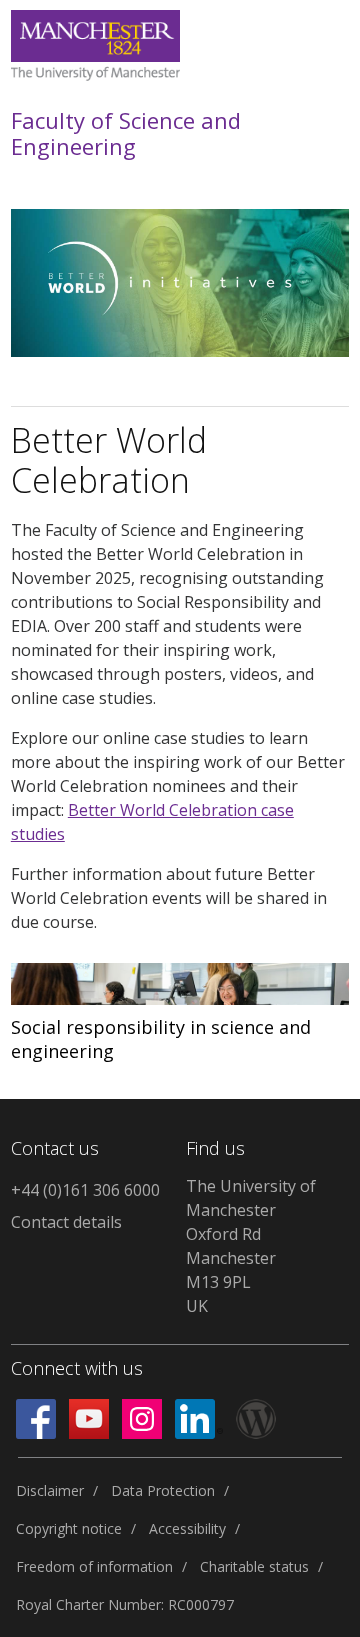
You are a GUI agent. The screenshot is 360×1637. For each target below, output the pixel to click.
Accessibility (187, 1528)
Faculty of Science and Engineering (126, 133)
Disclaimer (50, 1490)
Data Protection (163, 1490)
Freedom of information (94, 1566)
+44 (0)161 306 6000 (85, 1190)
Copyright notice (69, 1528)
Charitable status (254, 1566)
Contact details (66, 1222)
